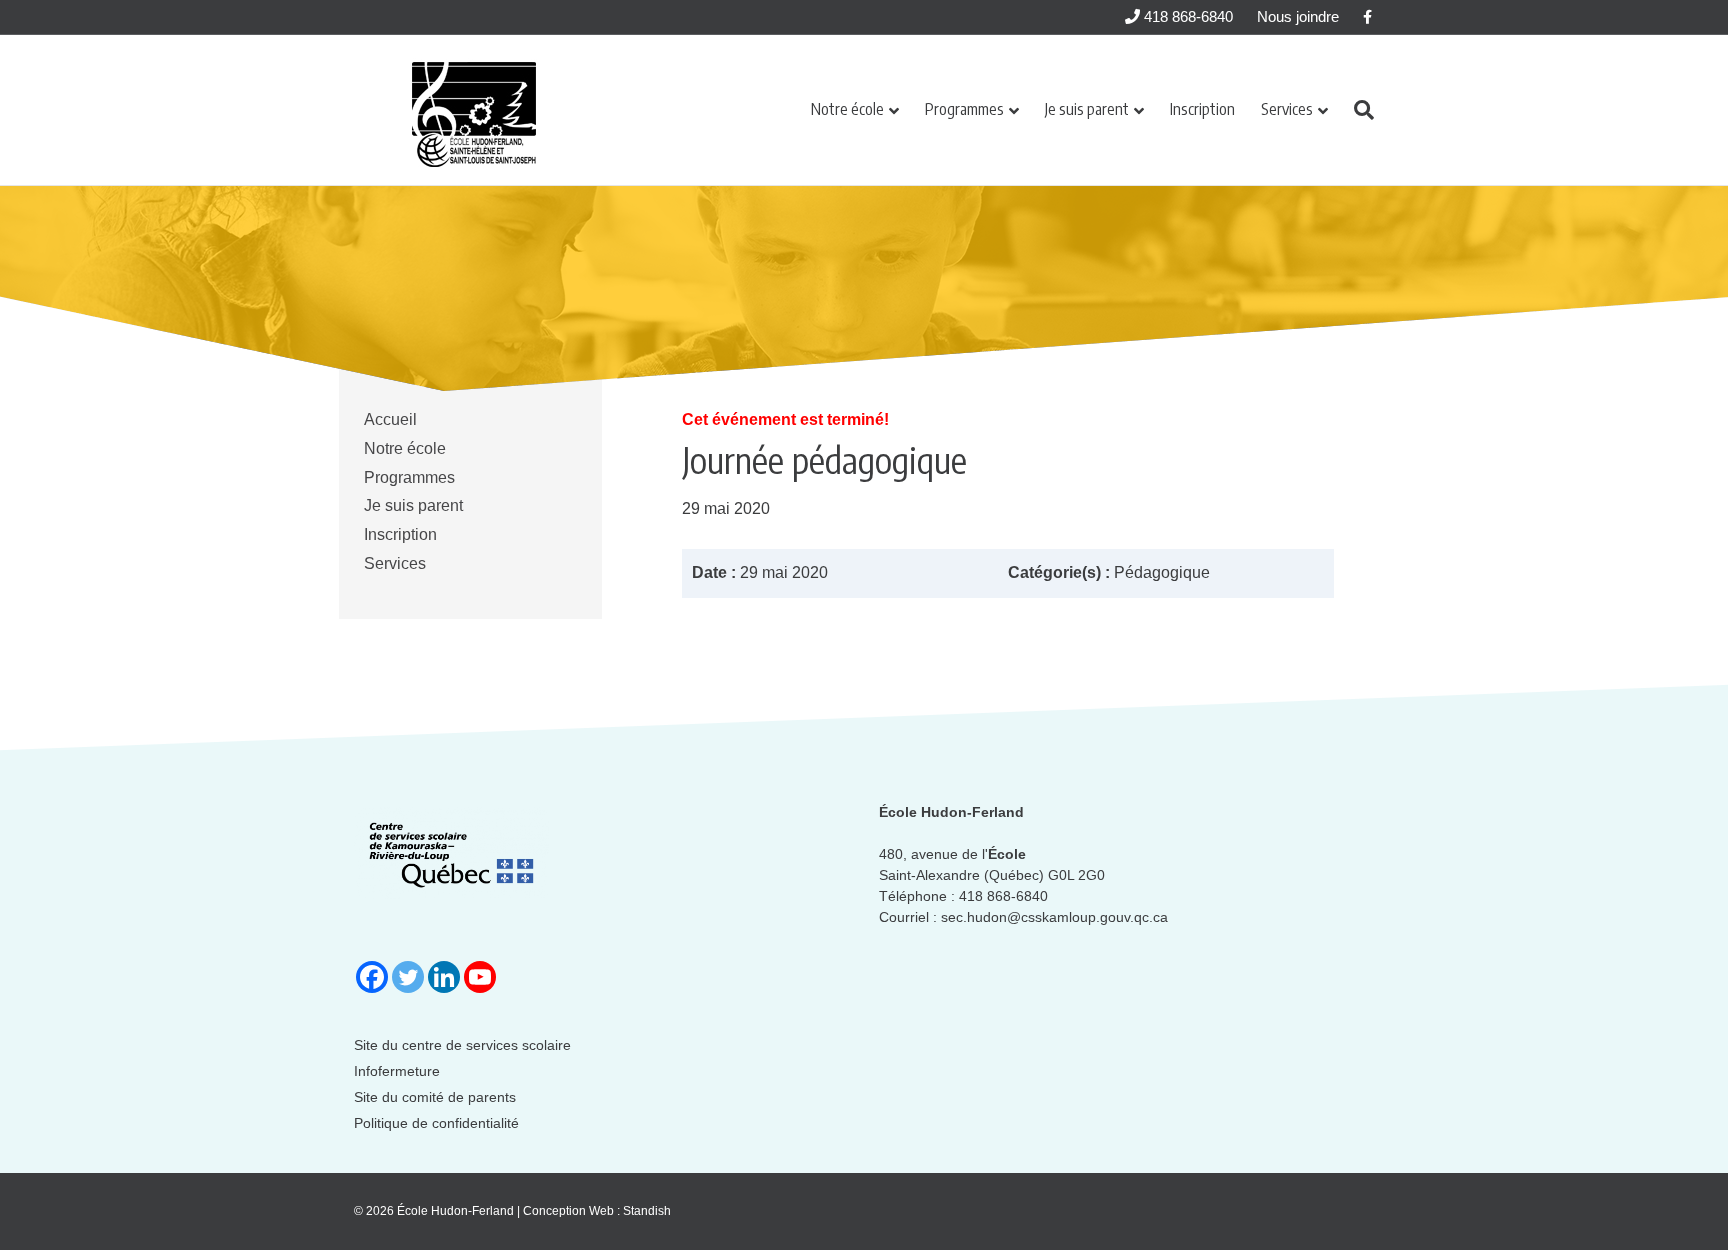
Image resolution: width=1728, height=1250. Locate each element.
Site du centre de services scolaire (462, 1045)
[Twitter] (408, 977)
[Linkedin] (444, 977)
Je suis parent (1087, 109)
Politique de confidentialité (436, 1123)
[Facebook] (372, 977)
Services (1287, 109)
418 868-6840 (1186, 16)
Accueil (390, 419)
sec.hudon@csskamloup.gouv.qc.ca (1054, 917)
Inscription (1202, 109)
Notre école (847, 109)
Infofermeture (397, 1071)
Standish (647, 1211)
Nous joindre (1298, 16)
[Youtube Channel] (480, 977)
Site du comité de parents (435, 1097)
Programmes (964, 109)
